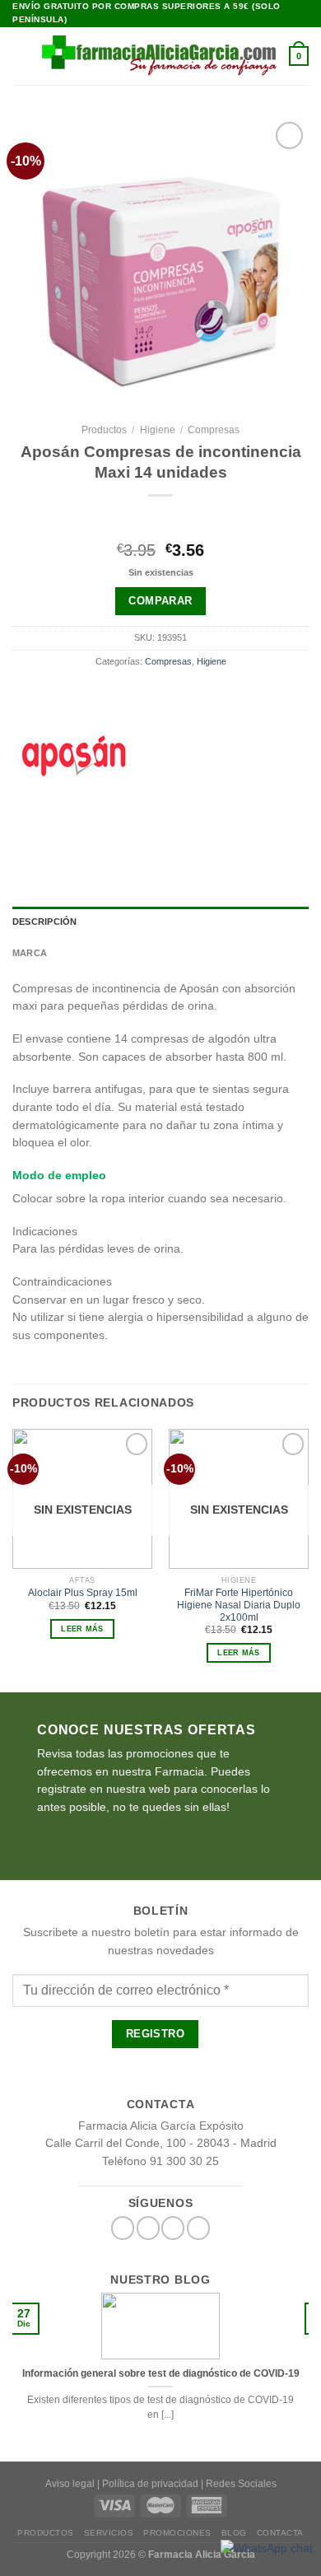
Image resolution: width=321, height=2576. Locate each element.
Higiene (158, 430)
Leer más (82, 1629)
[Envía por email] (173, 829)
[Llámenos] (198, 2228)
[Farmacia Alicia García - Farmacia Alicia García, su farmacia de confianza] (159, 55)
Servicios (109, 2533)
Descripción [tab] (44, 922)
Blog (234, 2533)
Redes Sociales (241, 2484)
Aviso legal (70, 2484)
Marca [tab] (30, 953)
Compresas (214, 430)
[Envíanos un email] (173, 2228)
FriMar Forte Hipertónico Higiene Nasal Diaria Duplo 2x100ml (239, 1605)
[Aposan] (74, 755)
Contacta (280, 2533)
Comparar (160, 601)
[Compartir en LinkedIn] (224, 829)
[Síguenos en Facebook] (123, 2228)
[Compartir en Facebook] (123, 829)
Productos (104, 430)
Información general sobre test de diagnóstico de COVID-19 (161, 2373)
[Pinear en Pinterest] (198, 829)
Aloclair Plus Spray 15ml (83, 1593)
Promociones (177, 2533)
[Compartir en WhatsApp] (97, 829)
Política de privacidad (150, 2484)
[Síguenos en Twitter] (148, 2228)
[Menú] (21, 56)
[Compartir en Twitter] (148, 829)
